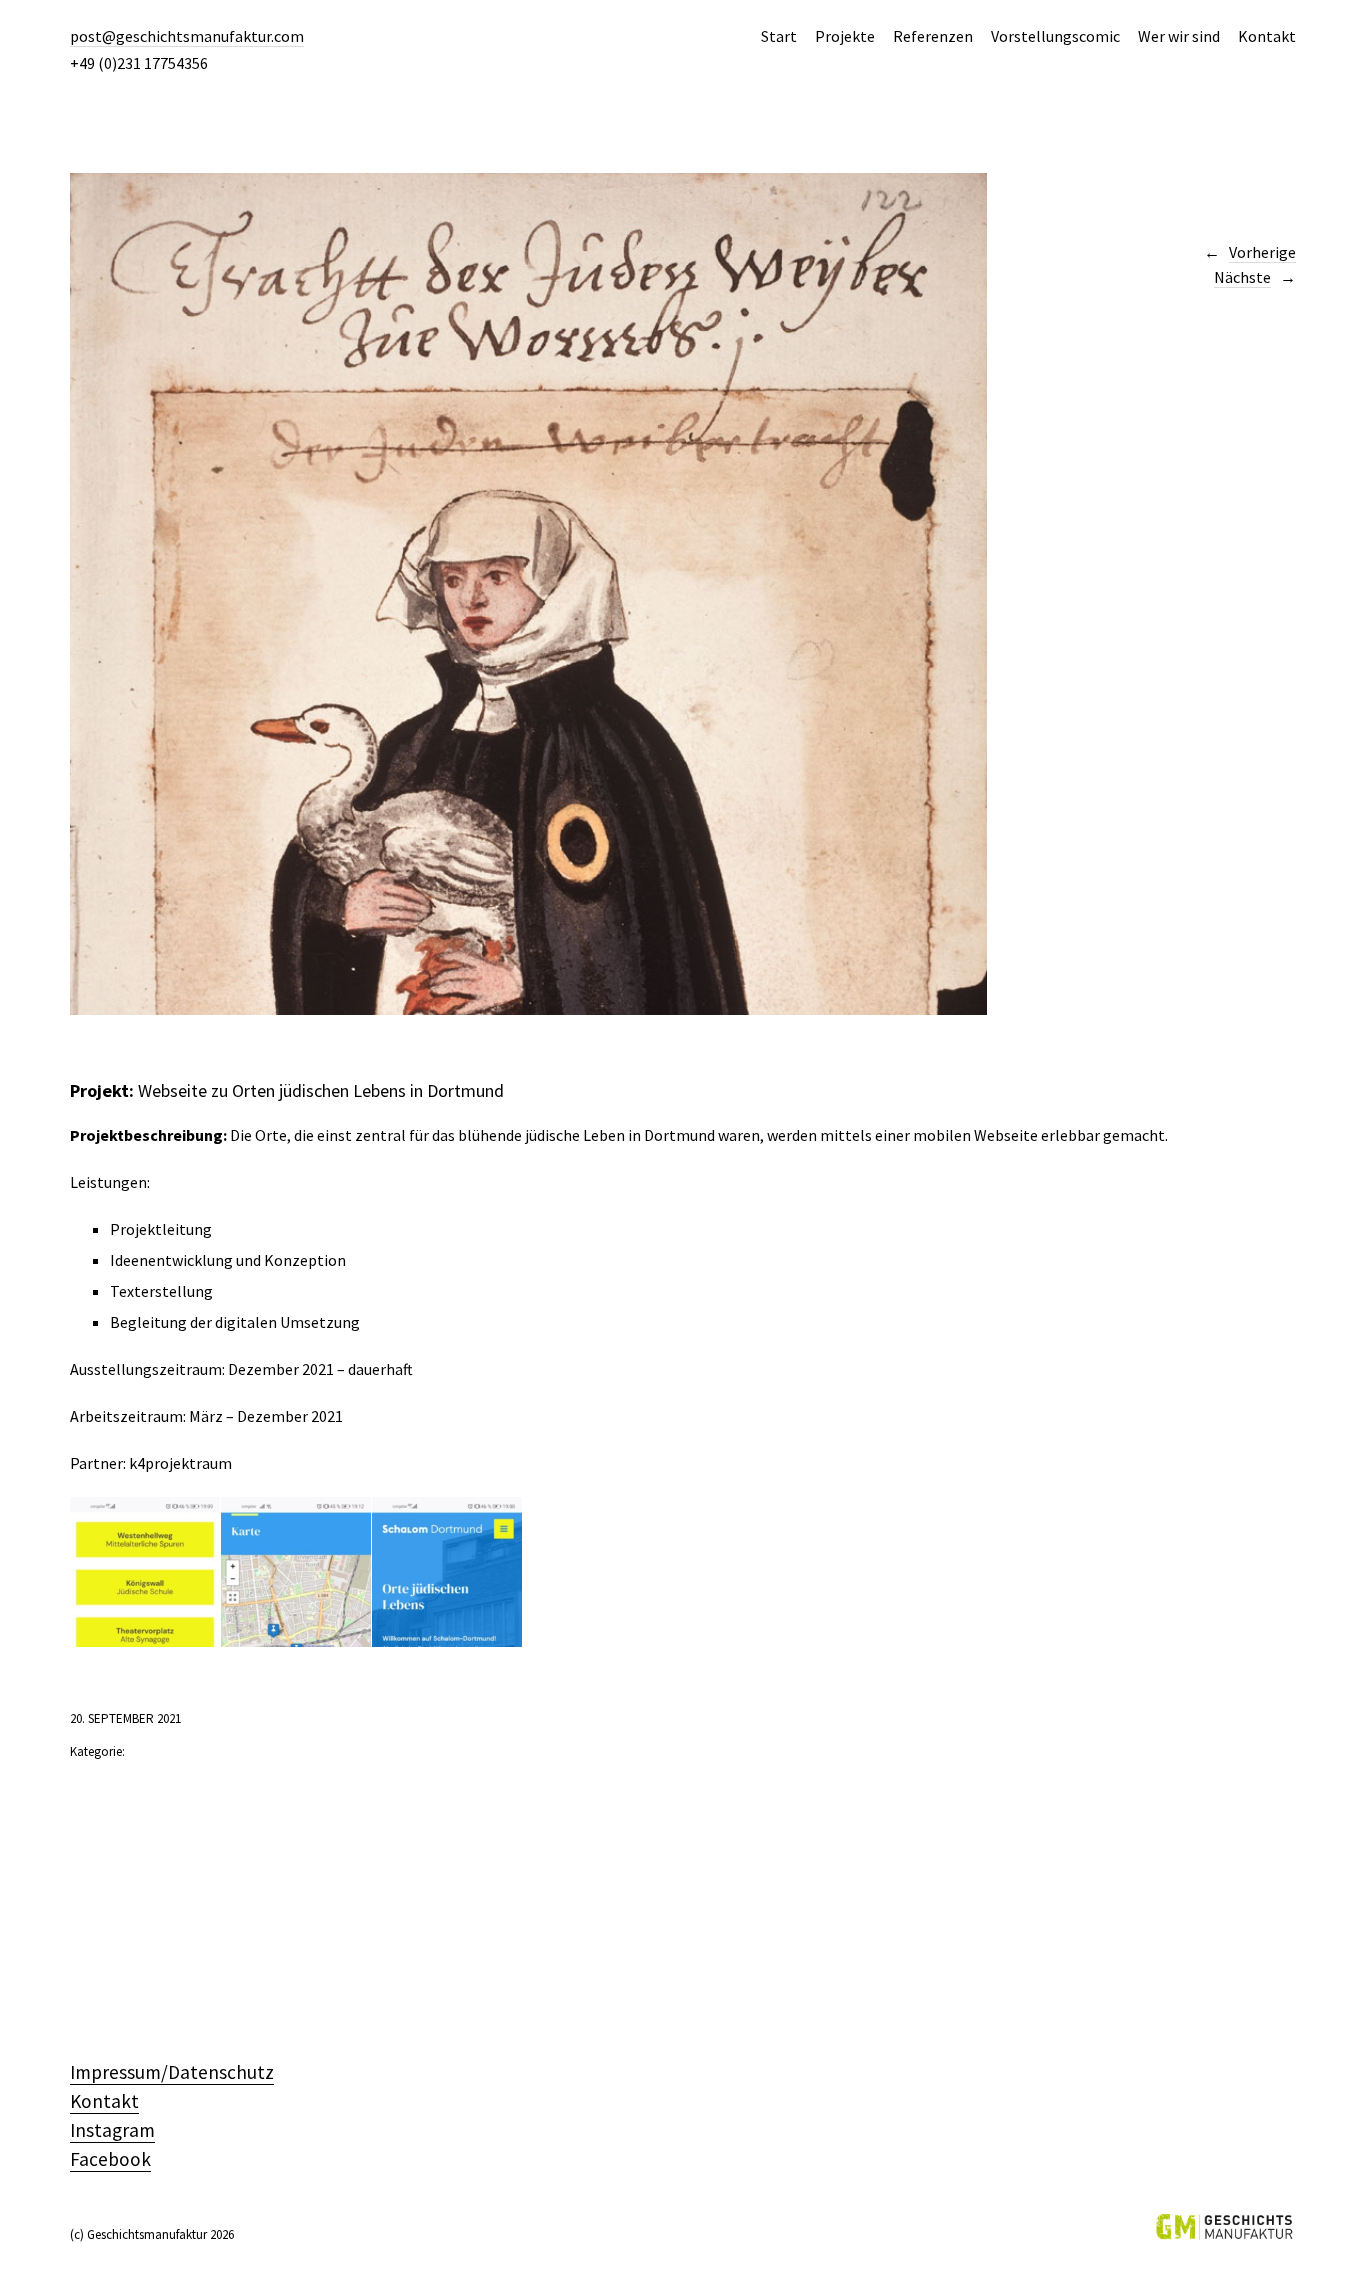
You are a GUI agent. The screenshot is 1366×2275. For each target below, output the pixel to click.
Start (779, 36)
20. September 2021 (125, 1718)
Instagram (112, 2130)
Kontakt (1267, 36)
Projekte (845, 36)
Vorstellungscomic (1055, 36)
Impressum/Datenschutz (172, 2072)
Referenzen (933, 36)
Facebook (110, 2159)
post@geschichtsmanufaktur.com (187, 36)
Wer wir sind (1179, 36)
